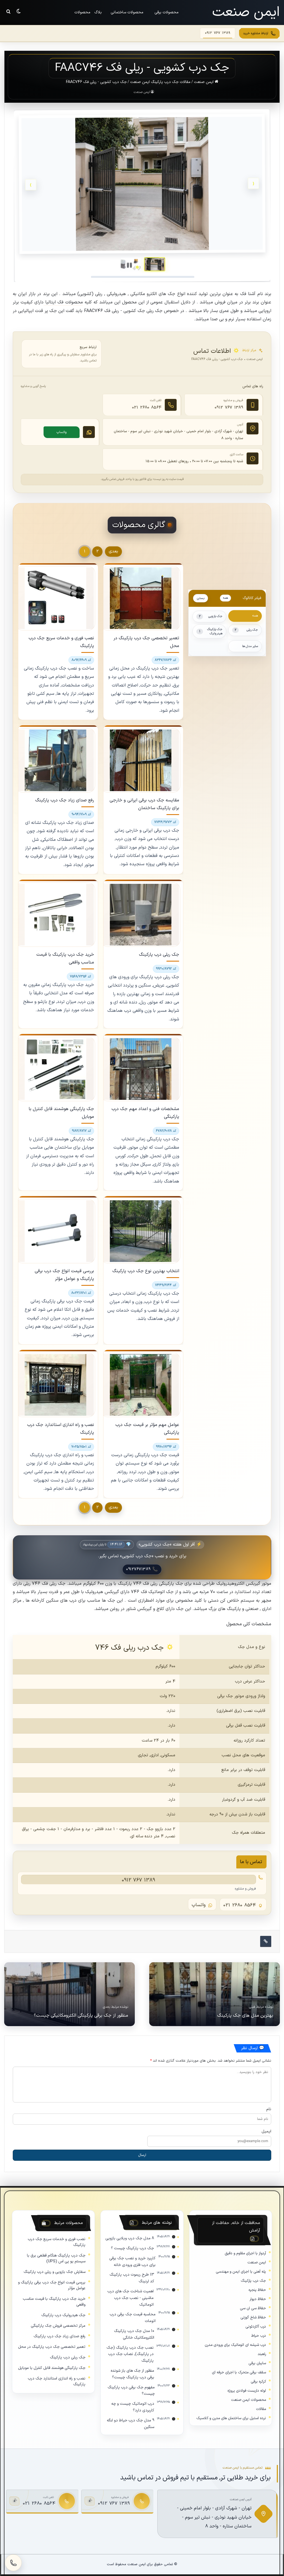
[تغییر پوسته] (19, 11)
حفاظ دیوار (258, 2299)
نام (269, 2109)
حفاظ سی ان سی (253, 2308)
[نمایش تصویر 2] (131, 264)
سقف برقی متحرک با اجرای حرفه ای (239, 2372)
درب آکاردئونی (256, 2327)
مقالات (261, 2409)
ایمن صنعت (204, 82)
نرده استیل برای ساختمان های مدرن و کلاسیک (231, 2418)
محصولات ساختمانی (127, 12)
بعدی (113, 551)
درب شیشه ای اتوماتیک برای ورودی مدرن (235, 2345)
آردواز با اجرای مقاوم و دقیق (245, 2253)
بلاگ (98, 12)
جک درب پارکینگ (253, 2281)
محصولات (82, 12)
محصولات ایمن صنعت (248, 2400)
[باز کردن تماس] (13, 2563)
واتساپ (62, 432)
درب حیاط (259, 2336)
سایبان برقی (257, 2363)
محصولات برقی (167, 12)
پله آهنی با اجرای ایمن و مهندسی (241, 2272)
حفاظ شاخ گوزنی (253, 2317)
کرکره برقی (258, 2382)
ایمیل (266, 2131)
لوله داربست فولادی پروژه (247, 2391)
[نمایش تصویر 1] (154, 264)
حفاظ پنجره (257, 2290)
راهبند (262, 2354)
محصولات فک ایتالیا (63, 302)
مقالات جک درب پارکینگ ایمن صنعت (160, 82)
